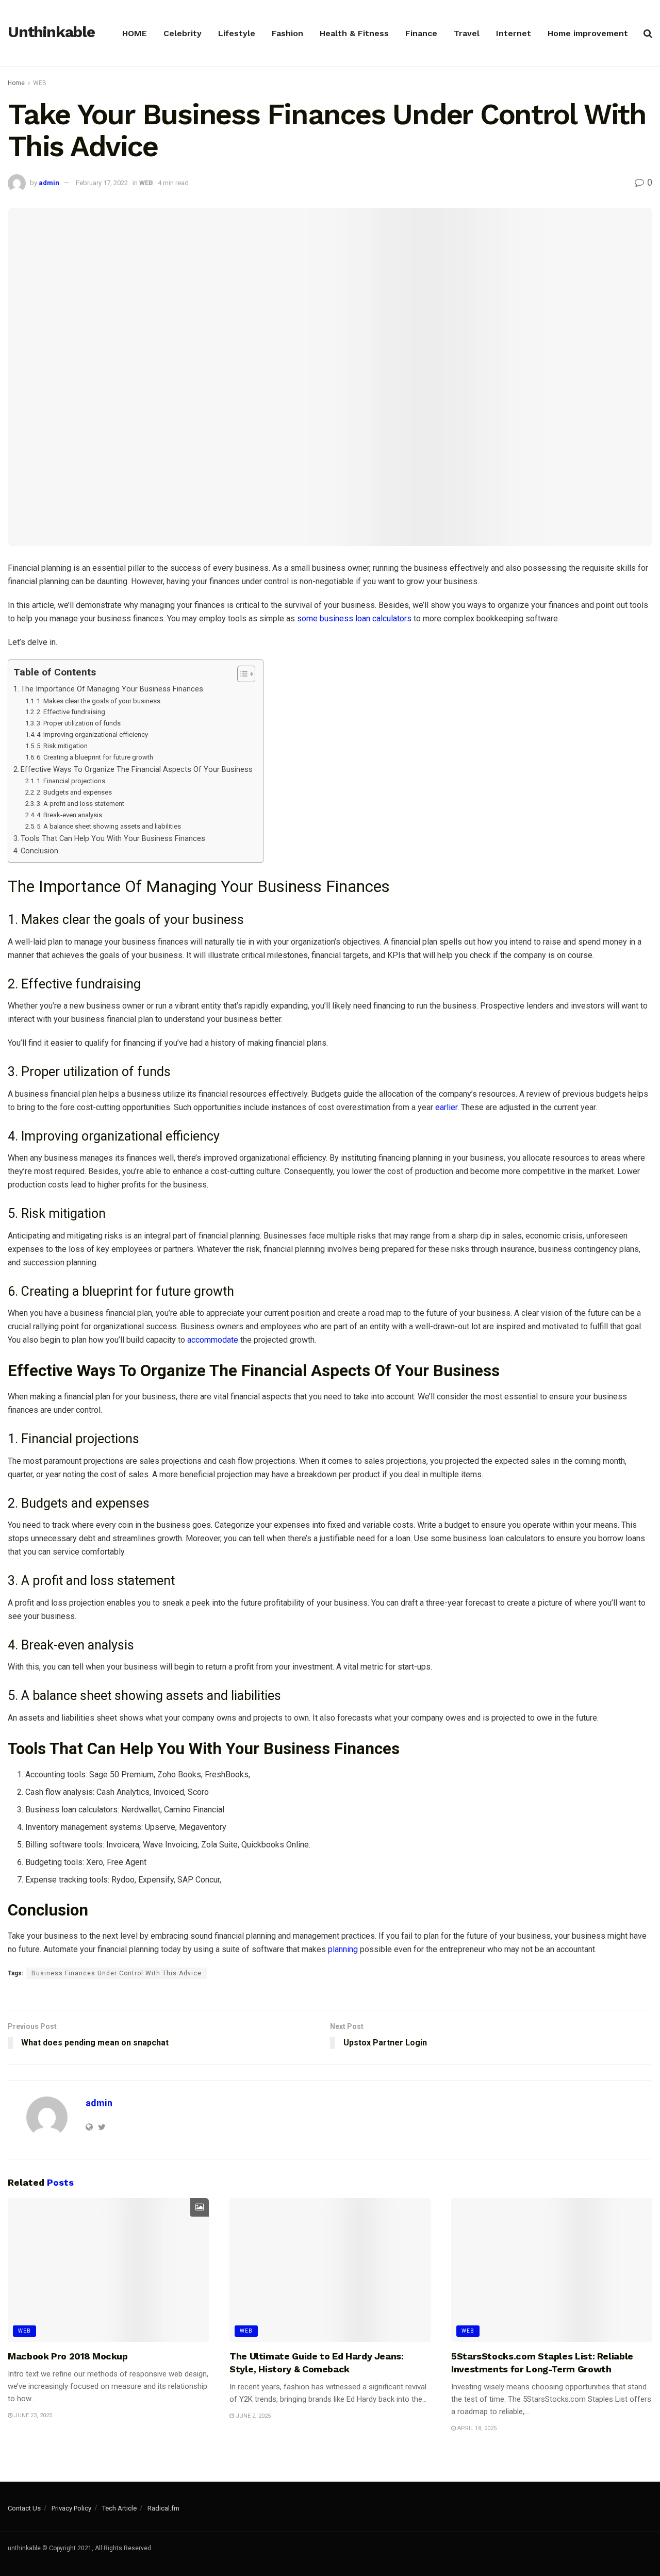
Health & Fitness (354, 33)
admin (49, 183)
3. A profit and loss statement (80, 804)
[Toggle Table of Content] (241, 674)
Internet (514, 33)
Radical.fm (163, 2508)
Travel (467, 33)
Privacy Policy (71, 2508)
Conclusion (39, 851)
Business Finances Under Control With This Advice (117, 1973)
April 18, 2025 (476, 2428)
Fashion (287, 33)
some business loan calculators (354, 618)
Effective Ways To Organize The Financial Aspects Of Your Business (137, 770)
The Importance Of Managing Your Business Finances (112, 689)
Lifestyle (237, 33)
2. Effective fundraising (71, 712)
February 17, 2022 (102, 183)
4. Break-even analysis (69, 815)
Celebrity (183, 33)
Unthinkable (51, 32)
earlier (446, 1107)
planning (343, 1949)
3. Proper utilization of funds (79, 723)
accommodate (213, 1340)
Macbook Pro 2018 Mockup (68, 2356)
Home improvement (588, 33)
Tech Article (119, 2508)
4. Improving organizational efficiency (92, 734)
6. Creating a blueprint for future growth (95, 757)
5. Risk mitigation (62, 746)
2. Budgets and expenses (74, 792)
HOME (135, 33)
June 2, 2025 (252, 2416)
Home (16, 83)
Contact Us (24, 2508)
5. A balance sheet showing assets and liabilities (109, 826)
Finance (421, 33)
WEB (40, 83)
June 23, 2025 (32, 2415)
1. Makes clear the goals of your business (98, 701)
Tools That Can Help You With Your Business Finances (113, 839)
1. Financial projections (71, 781)
